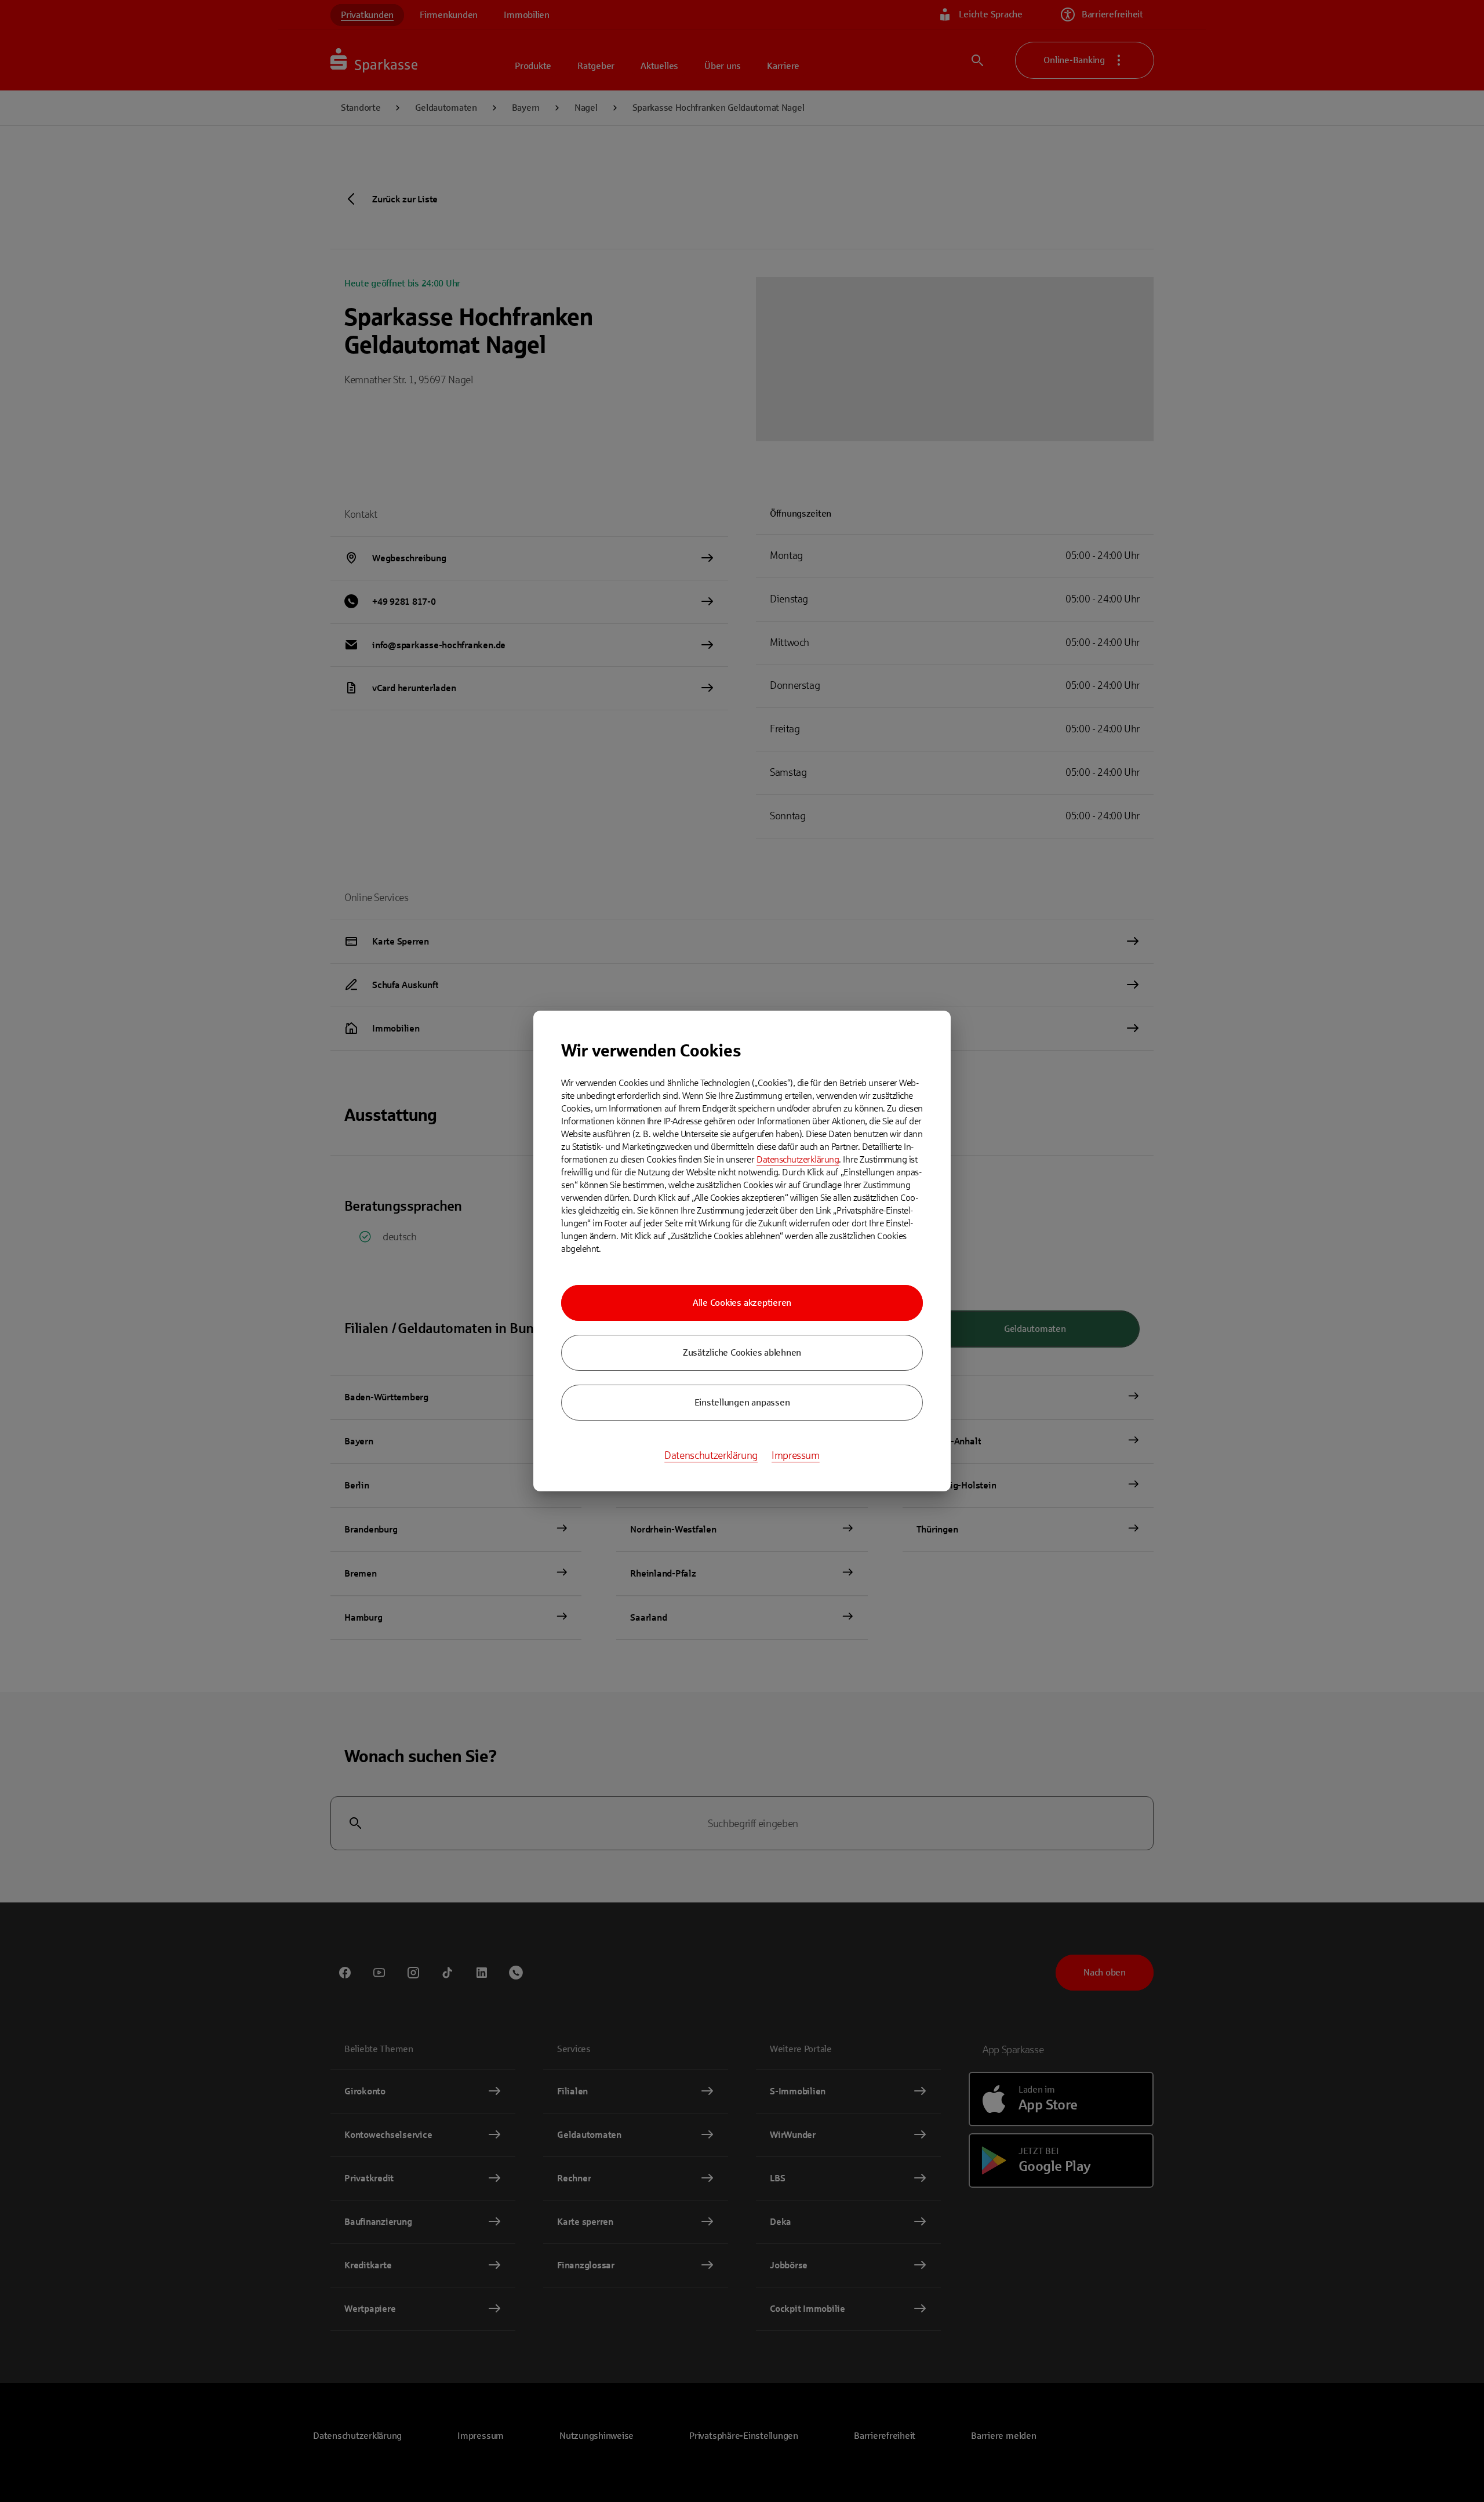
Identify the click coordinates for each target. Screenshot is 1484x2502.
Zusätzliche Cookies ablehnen (742, 1352)
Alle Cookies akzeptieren (742, 1303)
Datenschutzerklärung (798, 1159)
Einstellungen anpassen (742, 1402)
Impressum (796, 1455)
